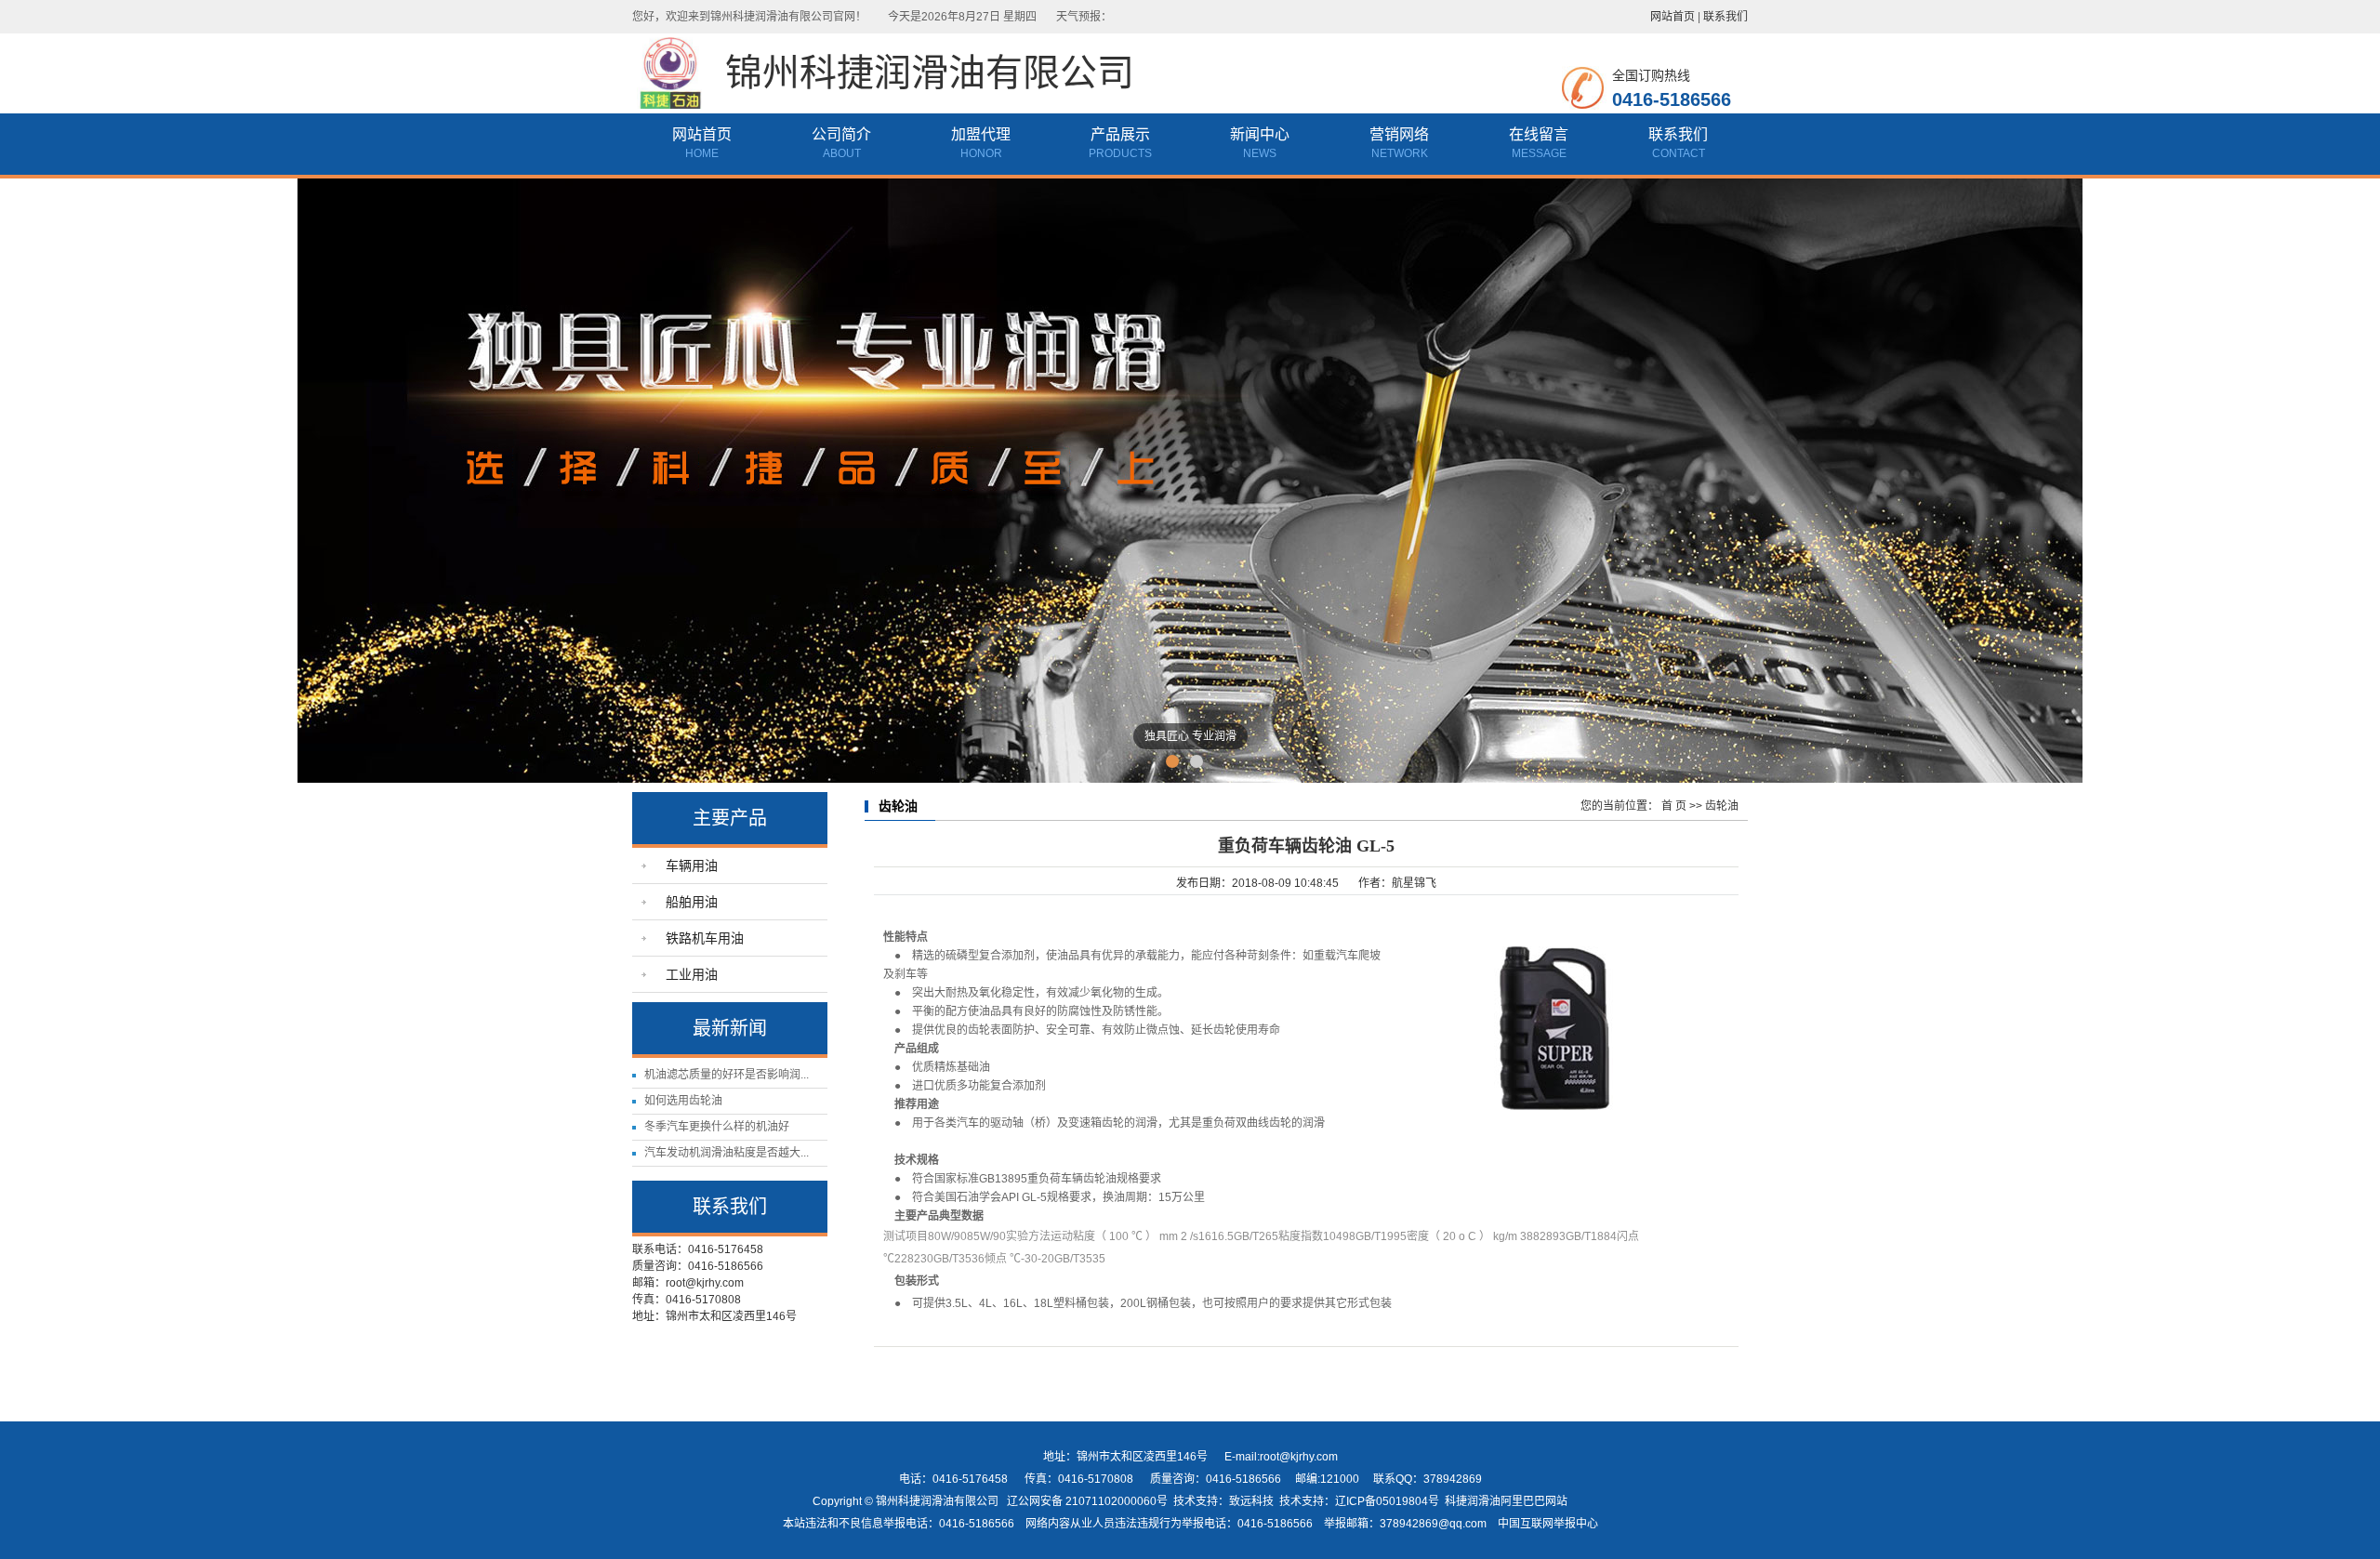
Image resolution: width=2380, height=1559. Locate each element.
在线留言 (1539, 134)
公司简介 (841, 134)
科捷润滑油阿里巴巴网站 (1506, 1501)
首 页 (1674, 806)
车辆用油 (692, 865)
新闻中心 (1260, 134)
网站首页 (1673, 17)
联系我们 (1725, 17)
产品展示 (1120, 134)
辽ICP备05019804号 (1387, 1501)
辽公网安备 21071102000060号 (1087, 1501)
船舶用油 (692, 902)
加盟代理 (981, 134)
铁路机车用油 (705, 938)
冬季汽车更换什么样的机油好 (717, 1127)
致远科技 (1251, 1501)
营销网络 (1399, 134)
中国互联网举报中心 (1548, 1524)
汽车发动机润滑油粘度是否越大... (727, 1153)
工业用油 (692, 974)
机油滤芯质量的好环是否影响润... (727, 1075)
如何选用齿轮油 (683, 1101)
